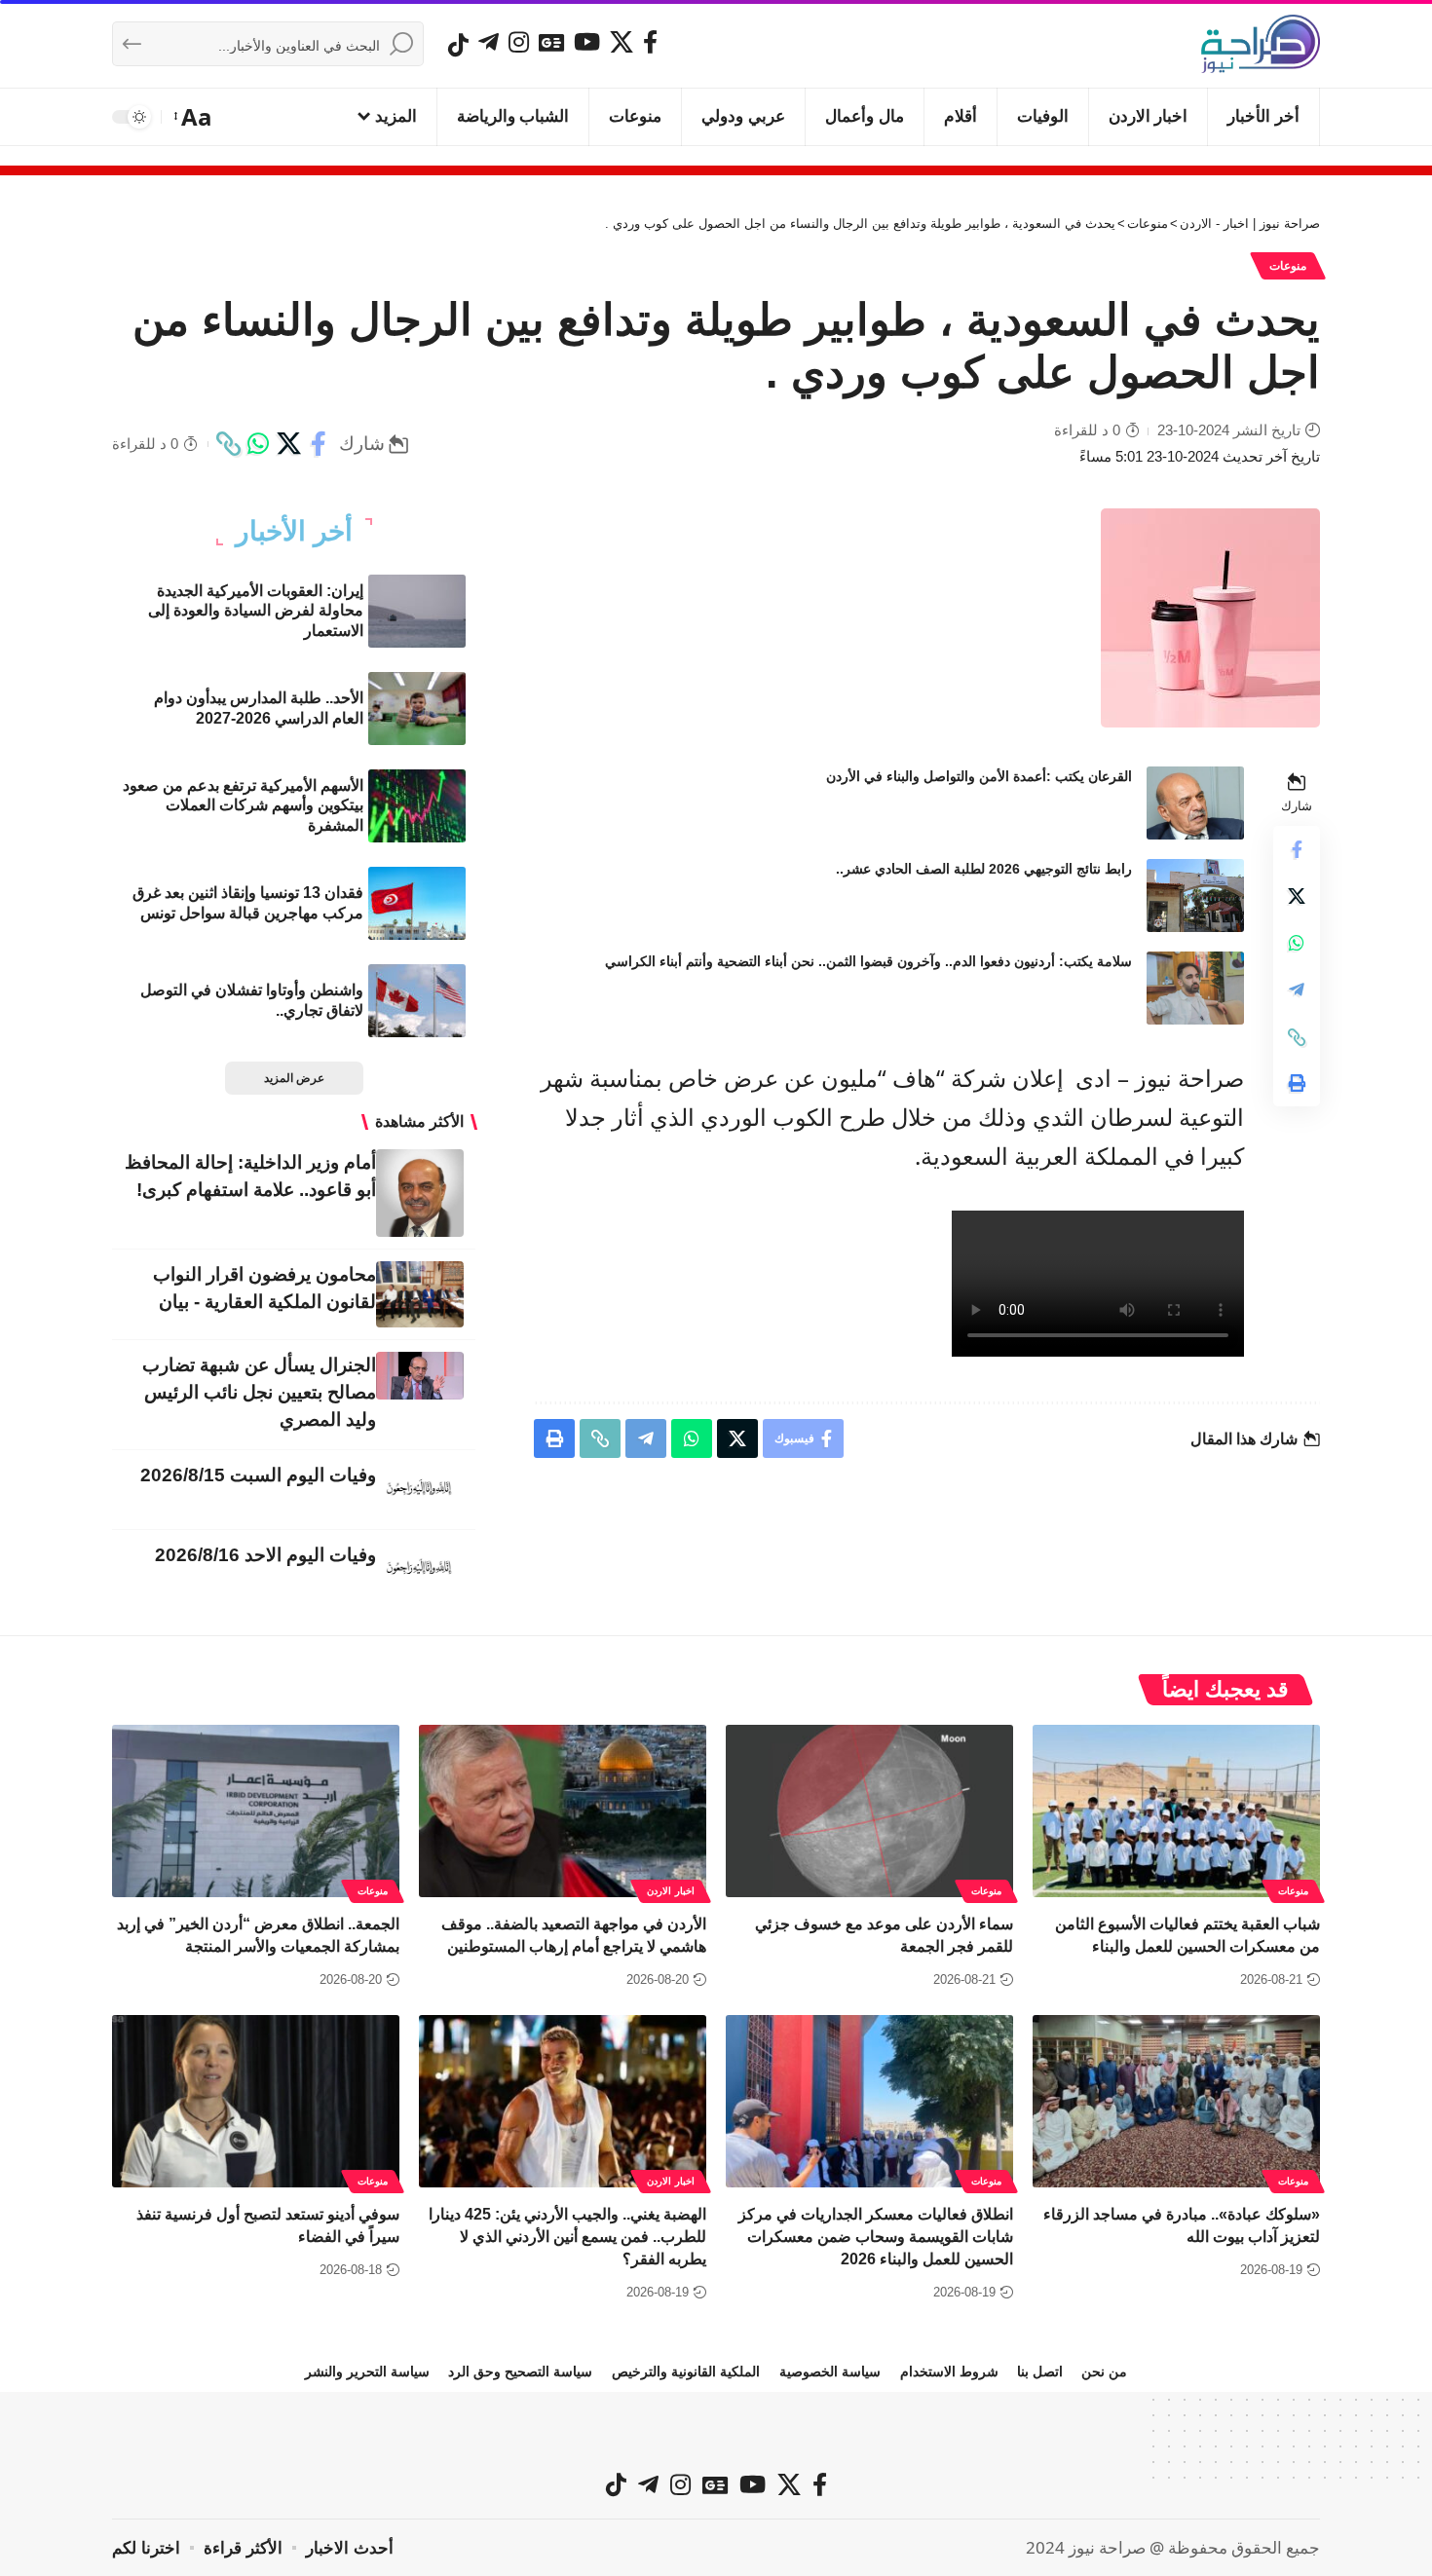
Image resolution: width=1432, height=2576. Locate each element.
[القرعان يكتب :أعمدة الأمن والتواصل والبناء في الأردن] (1195, 803)
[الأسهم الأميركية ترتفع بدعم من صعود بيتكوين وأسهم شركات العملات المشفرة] (417, 806)
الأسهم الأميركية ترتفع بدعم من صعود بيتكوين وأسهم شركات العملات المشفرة (243, 806)
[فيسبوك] (650, 42)
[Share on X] (288, 444)
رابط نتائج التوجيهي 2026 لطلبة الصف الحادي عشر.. (984, 869)
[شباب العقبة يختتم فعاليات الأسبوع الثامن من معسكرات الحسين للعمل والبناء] (1176, 1811)
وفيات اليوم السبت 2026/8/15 (258, 1475)
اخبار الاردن (671, 1891)
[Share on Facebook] (319, 444)
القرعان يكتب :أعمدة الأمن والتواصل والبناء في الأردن (979, 776)
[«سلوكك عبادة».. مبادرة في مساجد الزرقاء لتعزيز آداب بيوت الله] (1176, 2101)
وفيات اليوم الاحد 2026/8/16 (265, 1555)
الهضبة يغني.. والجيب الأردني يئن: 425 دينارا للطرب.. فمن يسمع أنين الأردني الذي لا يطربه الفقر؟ (567, 2237)
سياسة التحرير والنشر (367, 2371)
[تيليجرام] (489, 42)
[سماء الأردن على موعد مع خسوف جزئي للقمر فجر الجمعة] (869, 1811)
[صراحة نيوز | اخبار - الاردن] (1261, 44)
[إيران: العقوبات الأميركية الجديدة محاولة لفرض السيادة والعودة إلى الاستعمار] (417, 611)
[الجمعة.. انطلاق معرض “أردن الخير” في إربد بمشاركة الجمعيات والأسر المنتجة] (256, 1811)
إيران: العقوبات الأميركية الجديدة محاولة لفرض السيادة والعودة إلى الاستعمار (256, 611)
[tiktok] (458, 45)
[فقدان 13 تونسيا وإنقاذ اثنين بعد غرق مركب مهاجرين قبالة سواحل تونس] (417, 903)
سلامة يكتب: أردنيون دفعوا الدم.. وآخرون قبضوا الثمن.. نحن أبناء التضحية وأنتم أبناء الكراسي (868, 961)
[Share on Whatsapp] (258, 444)
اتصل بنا (1040, 2371)
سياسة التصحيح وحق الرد (520, 2371)
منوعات (1288, 266)
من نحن (1104, 2371)
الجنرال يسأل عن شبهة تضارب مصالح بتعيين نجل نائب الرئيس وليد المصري (259, 1392)
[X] (622, 42)
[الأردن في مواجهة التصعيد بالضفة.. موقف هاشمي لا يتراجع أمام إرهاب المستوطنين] (563, 1811)
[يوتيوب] (587, 42)
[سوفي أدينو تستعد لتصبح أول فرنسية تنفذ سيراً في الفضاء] (256, 2101)
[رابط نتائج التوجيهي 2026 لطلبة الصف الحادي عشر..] (1195, 896)
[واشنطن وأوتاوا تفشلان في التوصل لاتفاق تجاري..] (417, 1001)
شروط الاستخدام (949, 2371)
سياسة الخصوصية (830, 2371)
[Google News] (551, 42)
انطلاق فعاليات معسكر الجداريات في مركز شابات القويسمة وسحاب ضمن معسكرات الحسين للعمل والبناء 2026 (876, 2237)
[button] (194, 117)
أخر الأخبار (294, 532)
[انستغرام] (519, 42)
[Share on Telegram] (1297, 990)
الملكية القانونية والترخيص (686, 2371)
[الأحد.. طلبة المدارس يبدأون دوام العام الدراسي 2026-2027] (417, 709)
